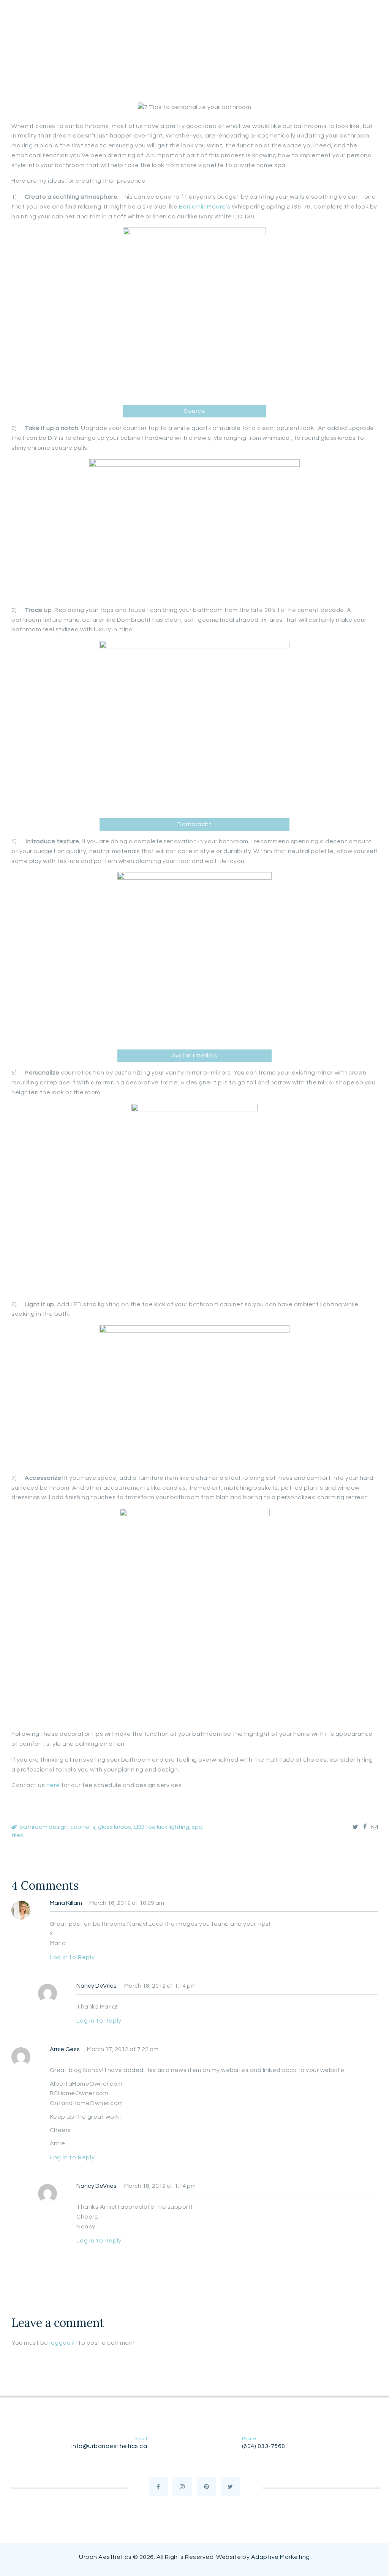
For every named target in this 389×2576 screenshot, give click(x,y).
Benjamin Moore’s (206, 207)
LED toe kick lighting (161, 1827)
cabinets (83, 1827)
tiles (17, 1835)
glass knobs (115, 1827)
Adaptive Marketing (281, 2557)
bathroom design (43, 1827)
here (53, 1785)
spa (197, 1827)
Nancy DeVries (96, 1986)
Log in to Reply (72, 1957)
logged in (63, 2343)
